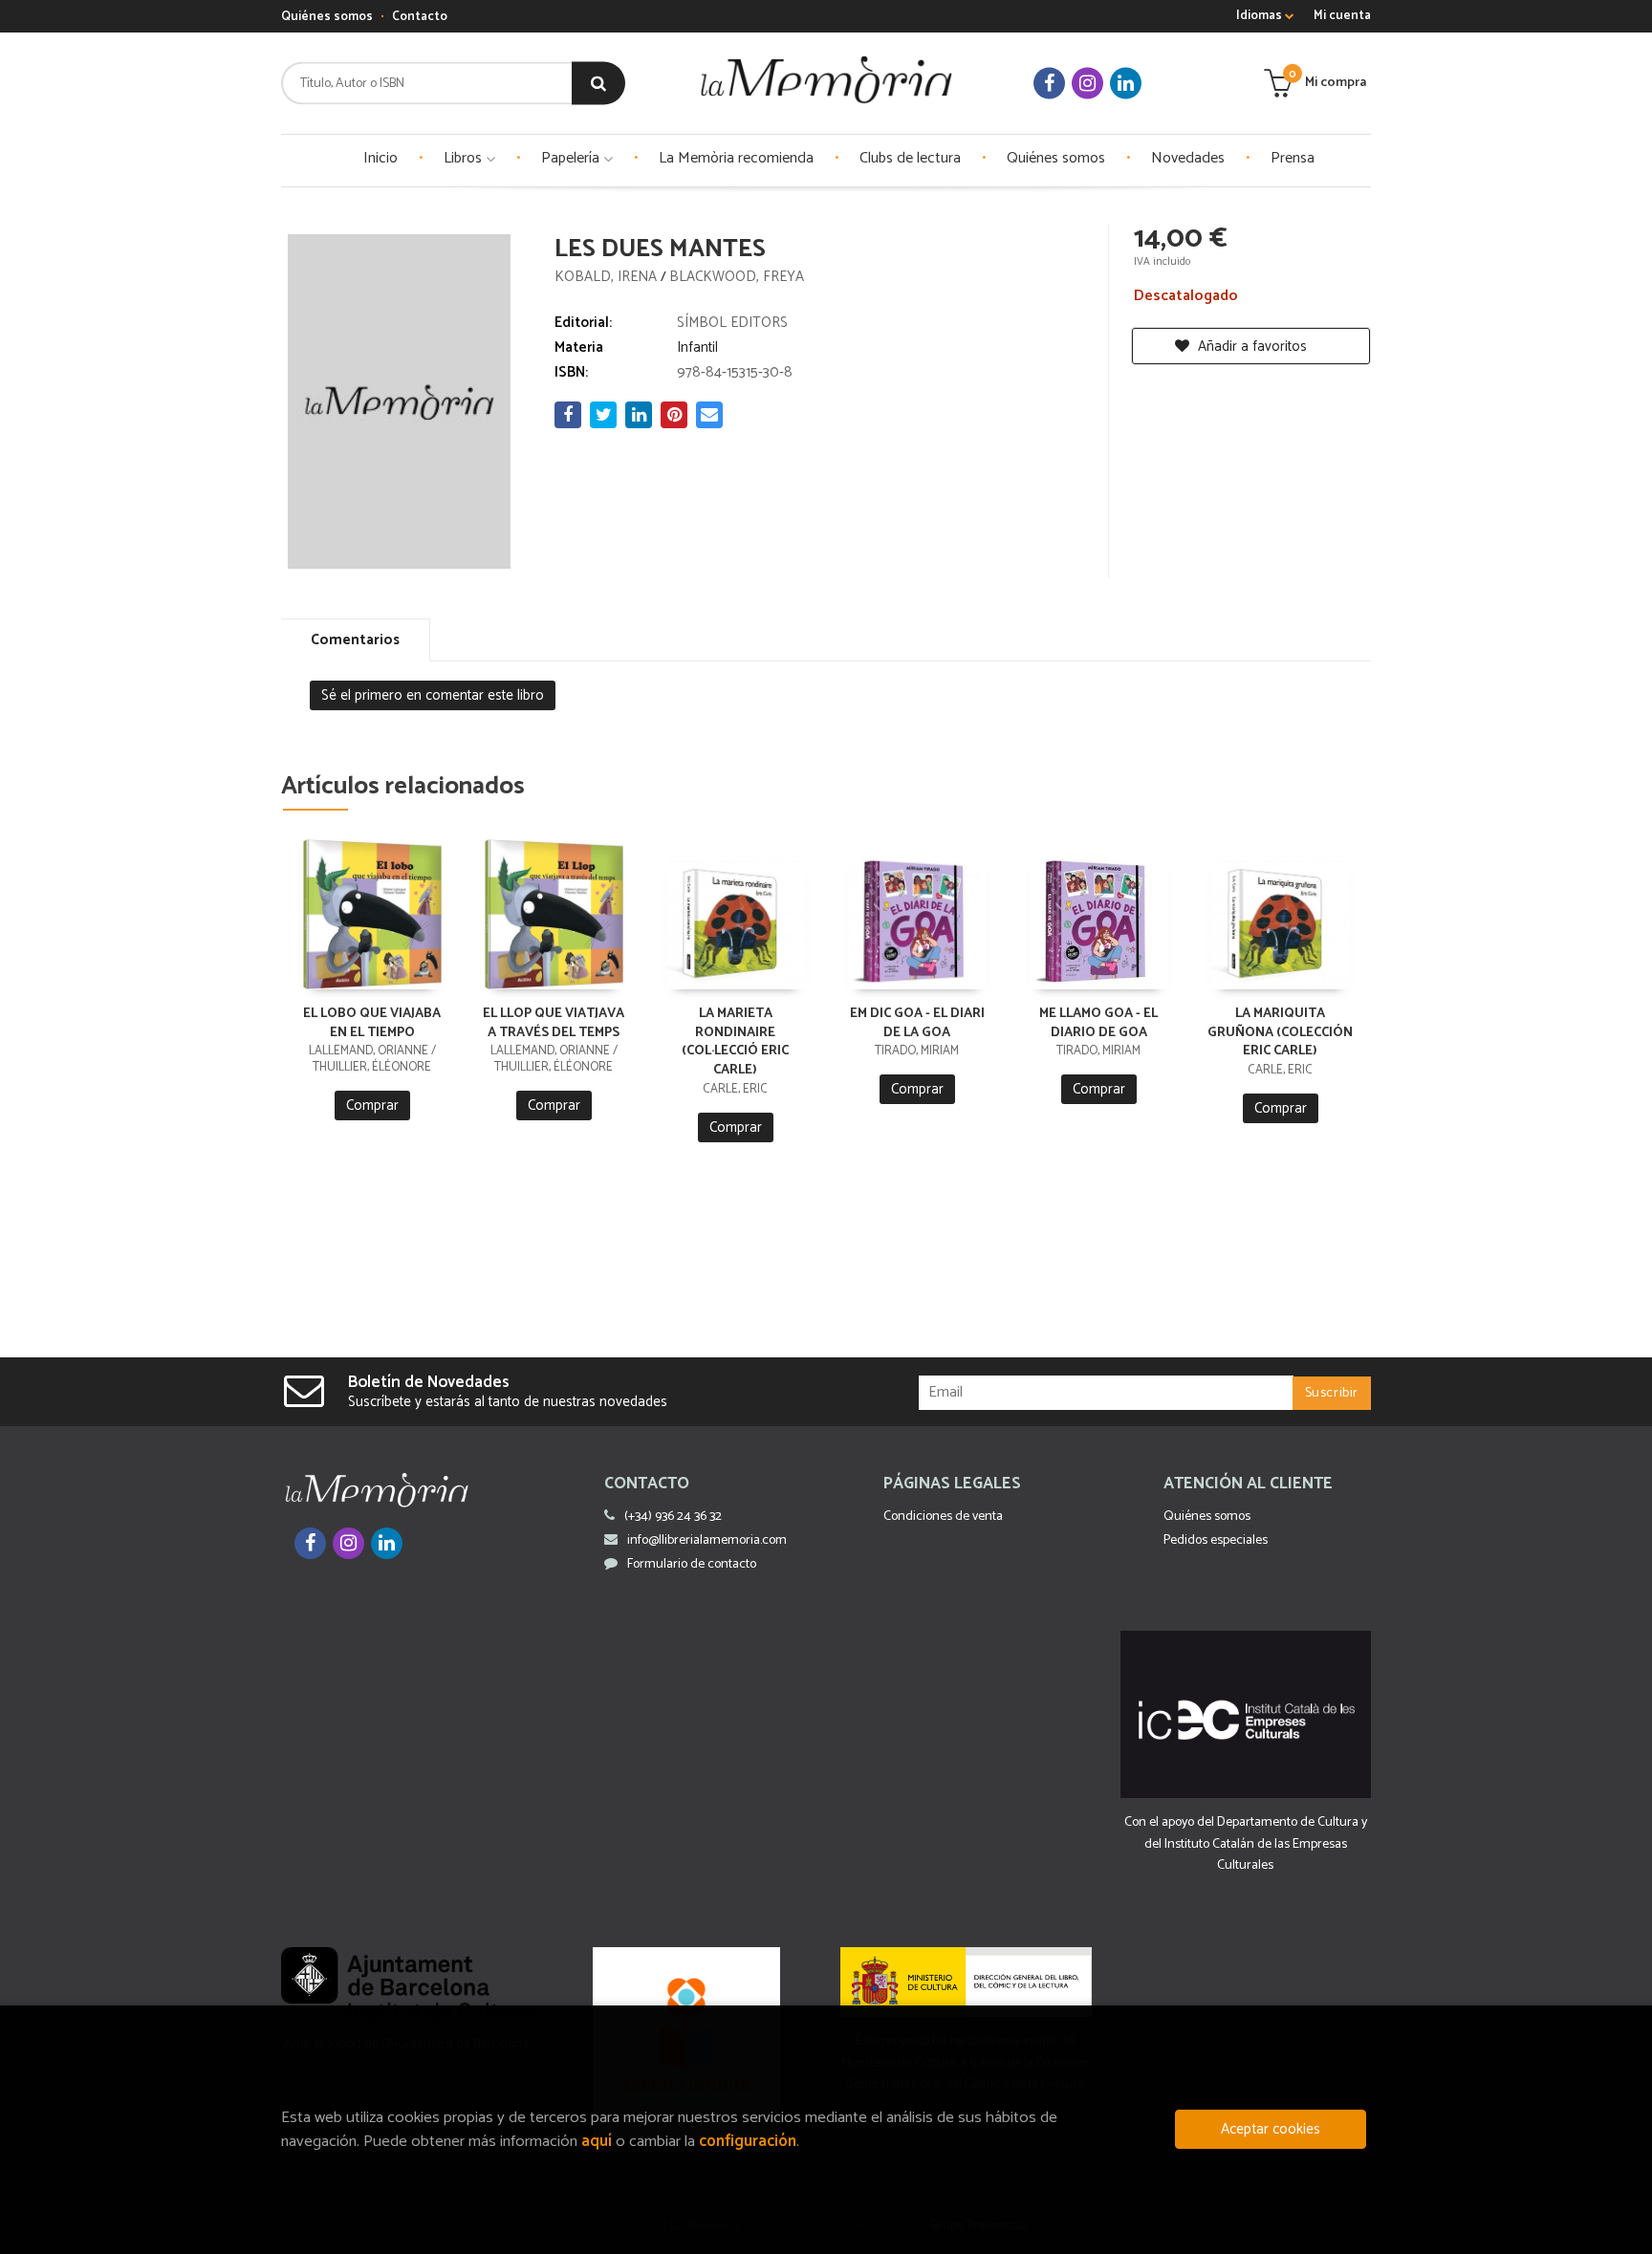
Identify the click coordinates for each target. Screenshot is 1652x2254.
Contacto (420, 17)
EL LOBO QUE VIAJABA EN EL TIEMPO (372, 1023)
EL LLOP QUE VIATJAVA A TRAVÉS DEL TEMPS (554, 1023)
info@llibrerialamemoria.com (707, 1540)
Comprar (372, 1105)
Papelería (572, 158)
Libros (465, 158)
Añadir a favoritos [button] (1250, 347)
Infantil (697, 347)
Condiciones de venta (943, 1517)
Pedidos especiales (1216, 1540)
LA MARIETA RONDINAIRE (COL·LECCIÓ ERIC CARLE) (735, 1042)
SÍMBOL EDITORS (732, 323)
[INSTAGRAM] (1087, 84)
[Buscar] (598, 84)
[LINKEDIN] (1126, 84)
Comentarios (355, 640)
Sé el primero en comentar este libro (433, 695)
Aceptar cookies (1271, 2129)
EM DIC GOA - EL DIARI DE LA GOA (917, 1023)
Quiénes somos (327, 17)
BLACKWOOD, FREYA (737, 277)
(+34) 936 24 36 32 (673, 1517)
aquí (597, 2142)
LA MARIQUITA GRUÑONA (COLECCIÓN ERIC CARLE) (1280, 1033)
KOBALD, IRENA (608, 277)
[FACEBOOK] (1049, 84)
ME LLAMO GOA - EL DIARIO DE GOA (1098, 1023)
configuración (748, 2142)
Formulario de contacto (692, 1564)
